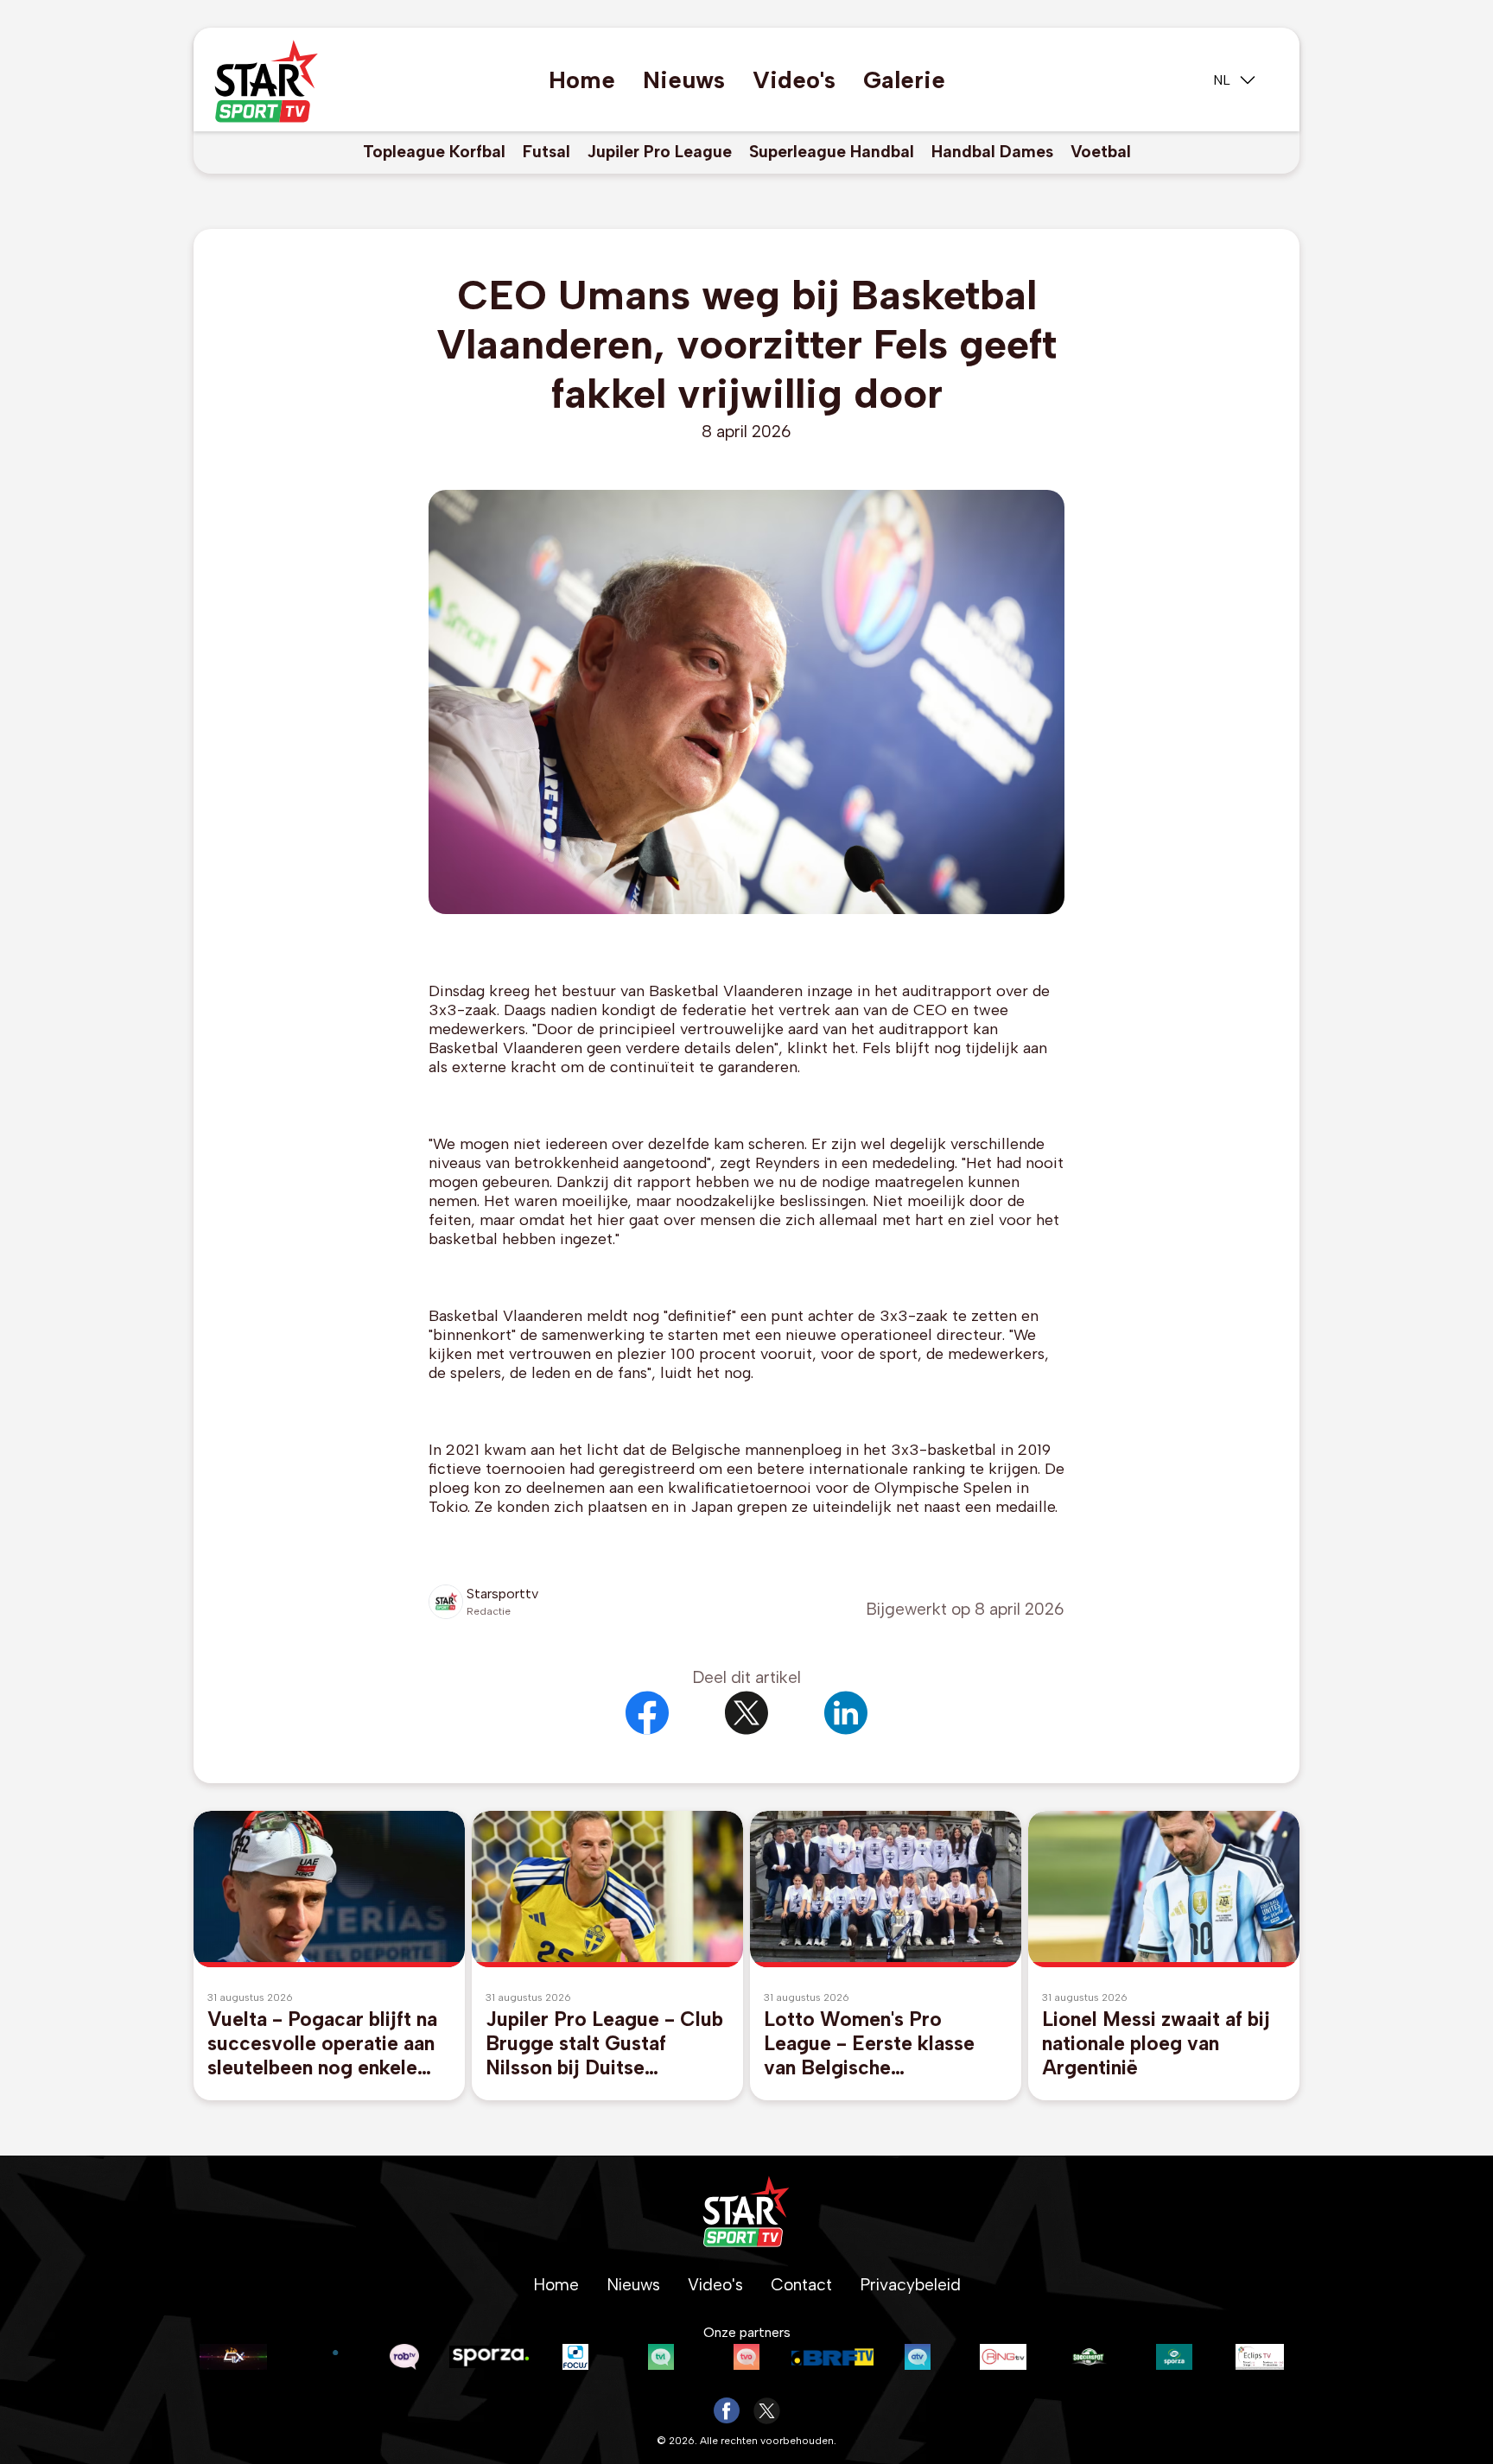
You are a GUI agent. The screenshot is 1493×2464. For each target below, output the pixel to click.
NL (1222, 80)
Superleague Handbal (832, 152)
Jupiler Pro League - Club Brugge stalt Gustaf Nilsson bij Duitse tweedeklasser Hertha (604, 2043)
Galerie (904, 80)
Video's (794, 80)
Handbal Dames (992, 152)
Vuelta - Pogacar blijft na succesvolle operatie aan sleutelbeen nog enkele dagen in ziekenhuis (322, 2043)
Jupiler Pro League (660, 152)
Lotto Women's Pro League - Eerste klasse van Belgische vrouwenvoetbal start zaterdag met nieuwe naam (869, 2043)
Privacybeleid (910, 2285)
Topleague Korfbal (434, 152)
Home (582, 80)
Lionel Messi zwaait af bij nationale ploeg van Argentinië (1156, 2043)
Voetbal (1101, 152)
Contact (801, 2285)
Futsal (546, 152)
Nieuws (684, 80)
